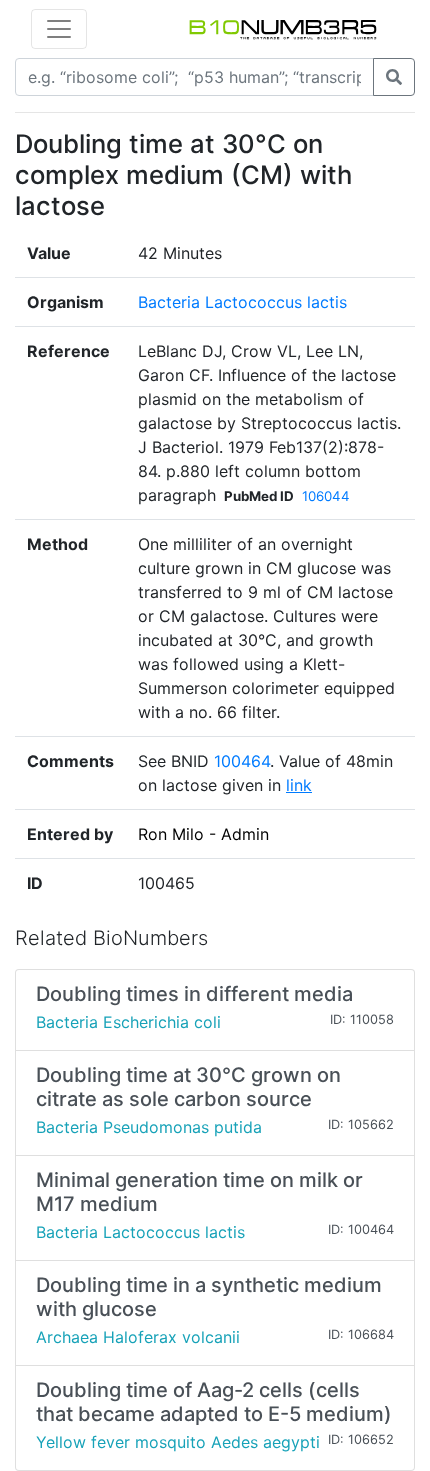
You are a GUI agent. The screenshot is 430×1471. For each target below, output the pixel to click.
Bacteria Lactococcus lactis (242, 302)
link (299, 785)
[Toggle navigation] (59, 29)
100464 (242, 761)
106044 (326, 496)
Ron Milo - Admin (203, 834)
